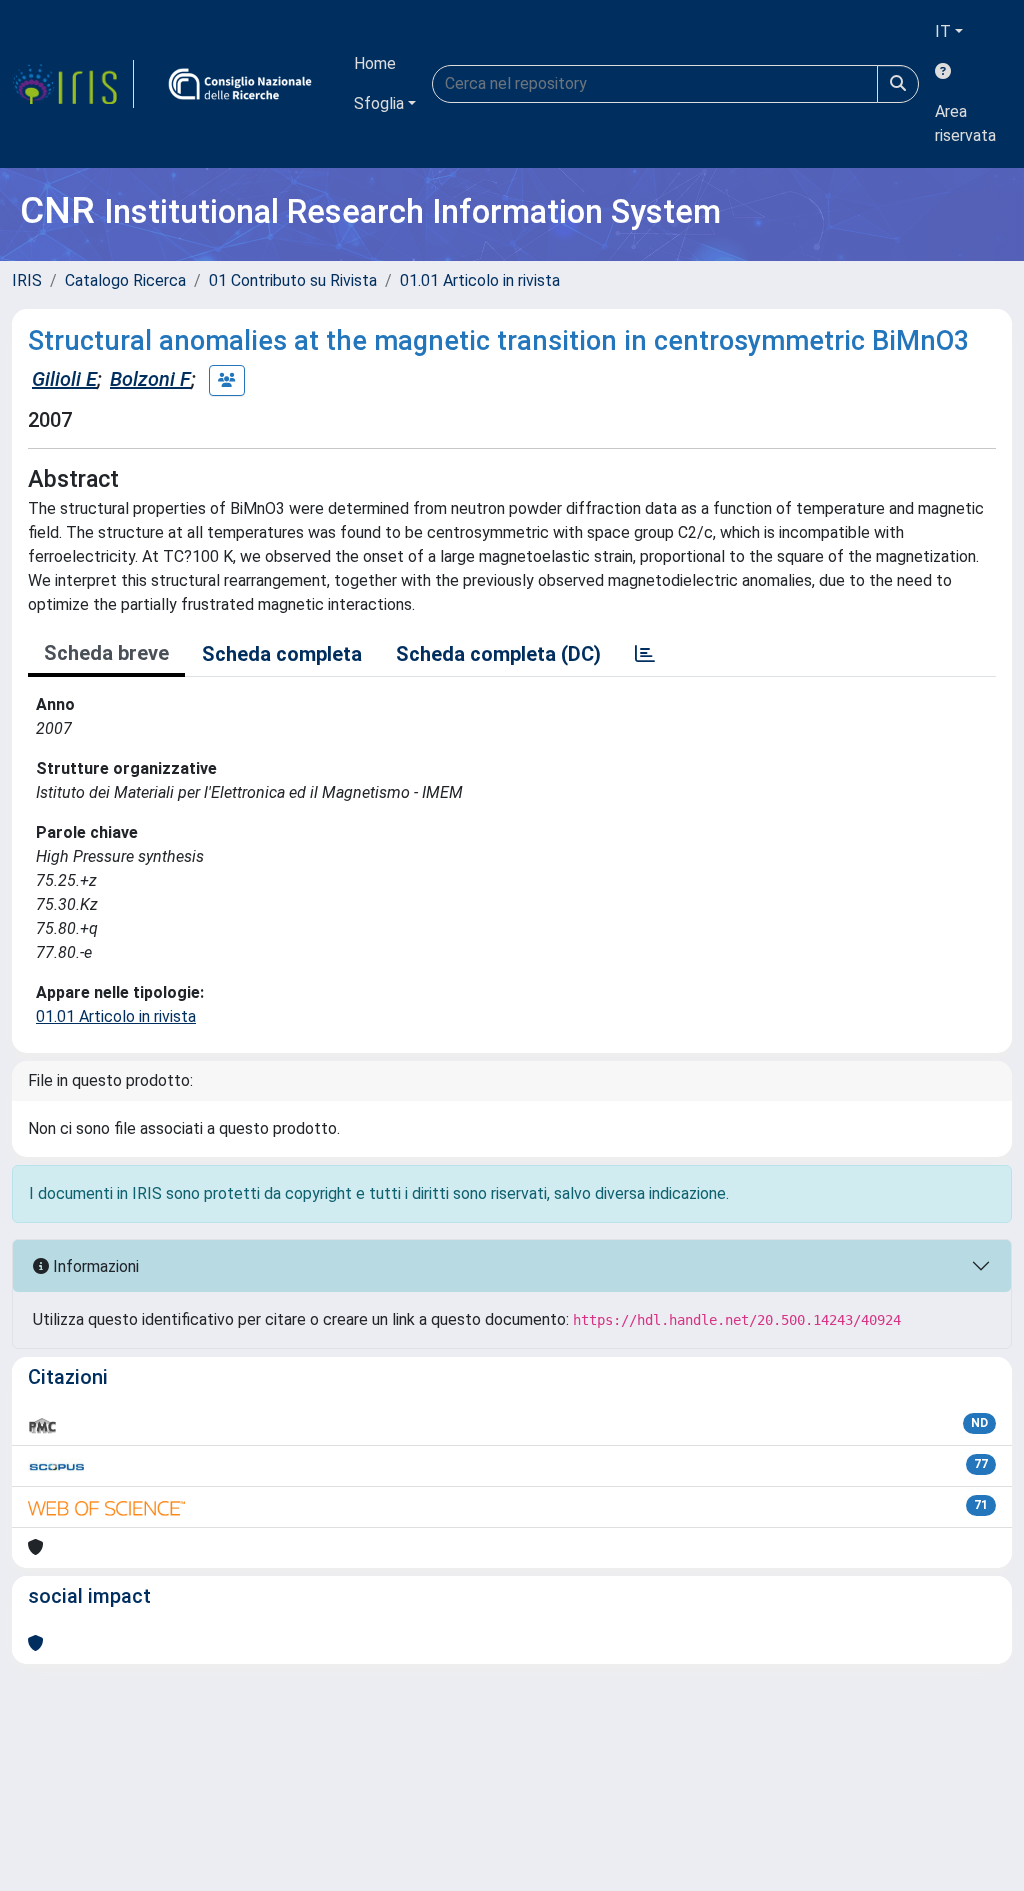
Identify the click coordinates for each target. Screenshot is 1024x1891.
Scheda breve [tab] (106, 653)
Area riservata (965, 123)
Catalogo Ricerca (125, 280)
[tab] (645, 654)
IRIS (27, 280)
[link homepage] (73, 84)
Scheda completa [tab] (282, 654)
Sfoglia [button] (379, 103)
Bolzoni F (150, 379)
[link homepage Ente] (240, 84)
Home (375, 63)
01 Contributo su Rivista (293, 280)
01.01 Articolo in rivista (480, 280)
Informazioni (94, 1266)
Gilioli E (64, 379)
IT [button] (943, 31)
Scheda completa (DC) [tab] (498, 654)
